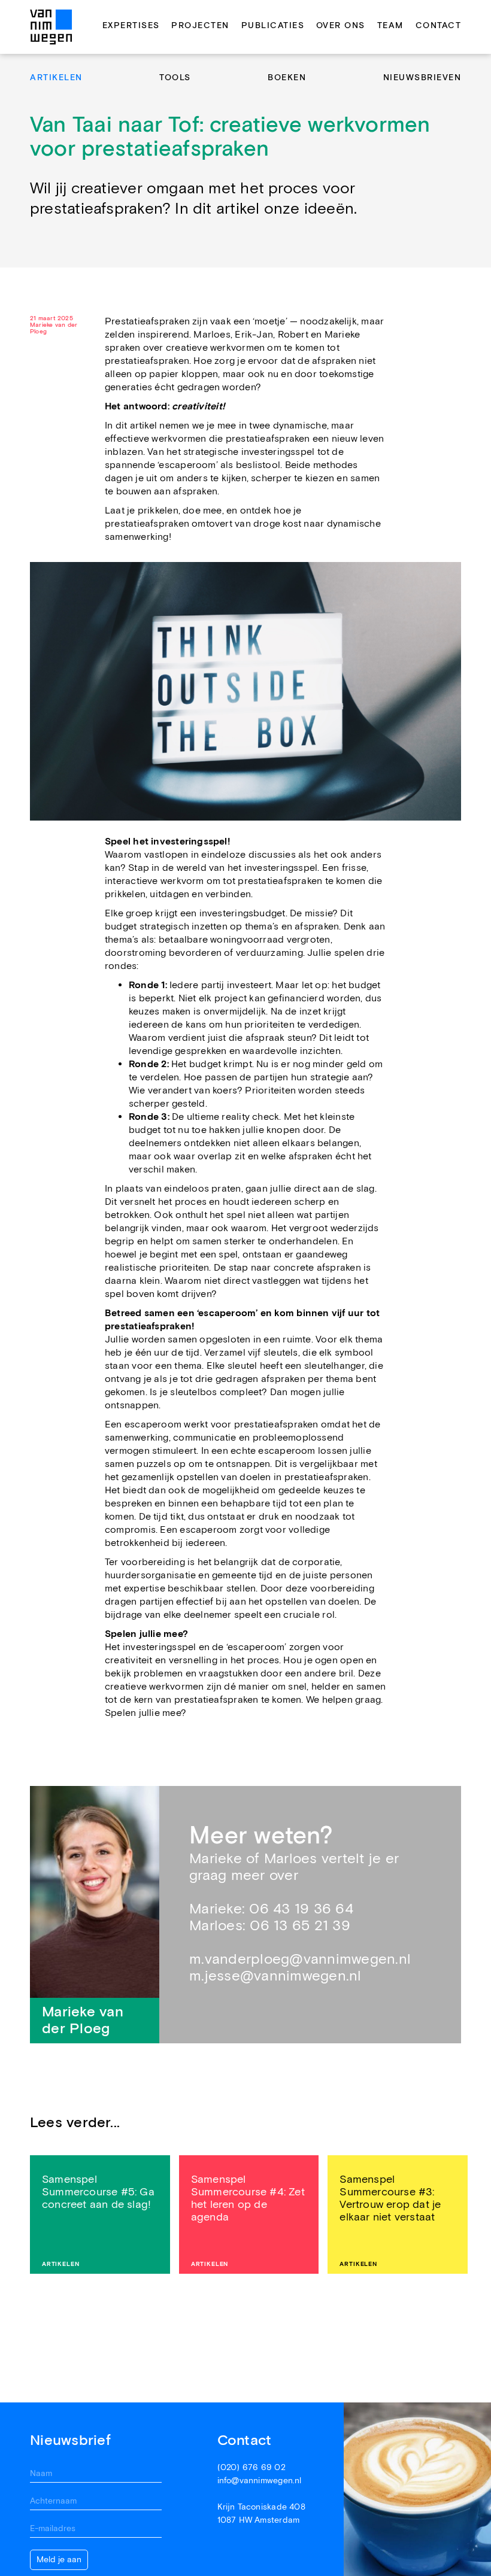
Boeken (287, 78)
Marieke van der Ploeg (54, 329)
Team (390, 26)
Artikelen (56, 78)
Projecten (200, 26)
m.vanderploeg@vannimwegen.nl (300, 1959)
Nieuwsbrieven (422, 78)
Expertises (131, 26)
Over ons (341, 26)
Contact (439, 26)
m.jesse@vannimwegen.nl (275, 1976)
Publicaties (273, 26)
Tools (175, 78)
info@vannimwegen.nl (260, 2481)
